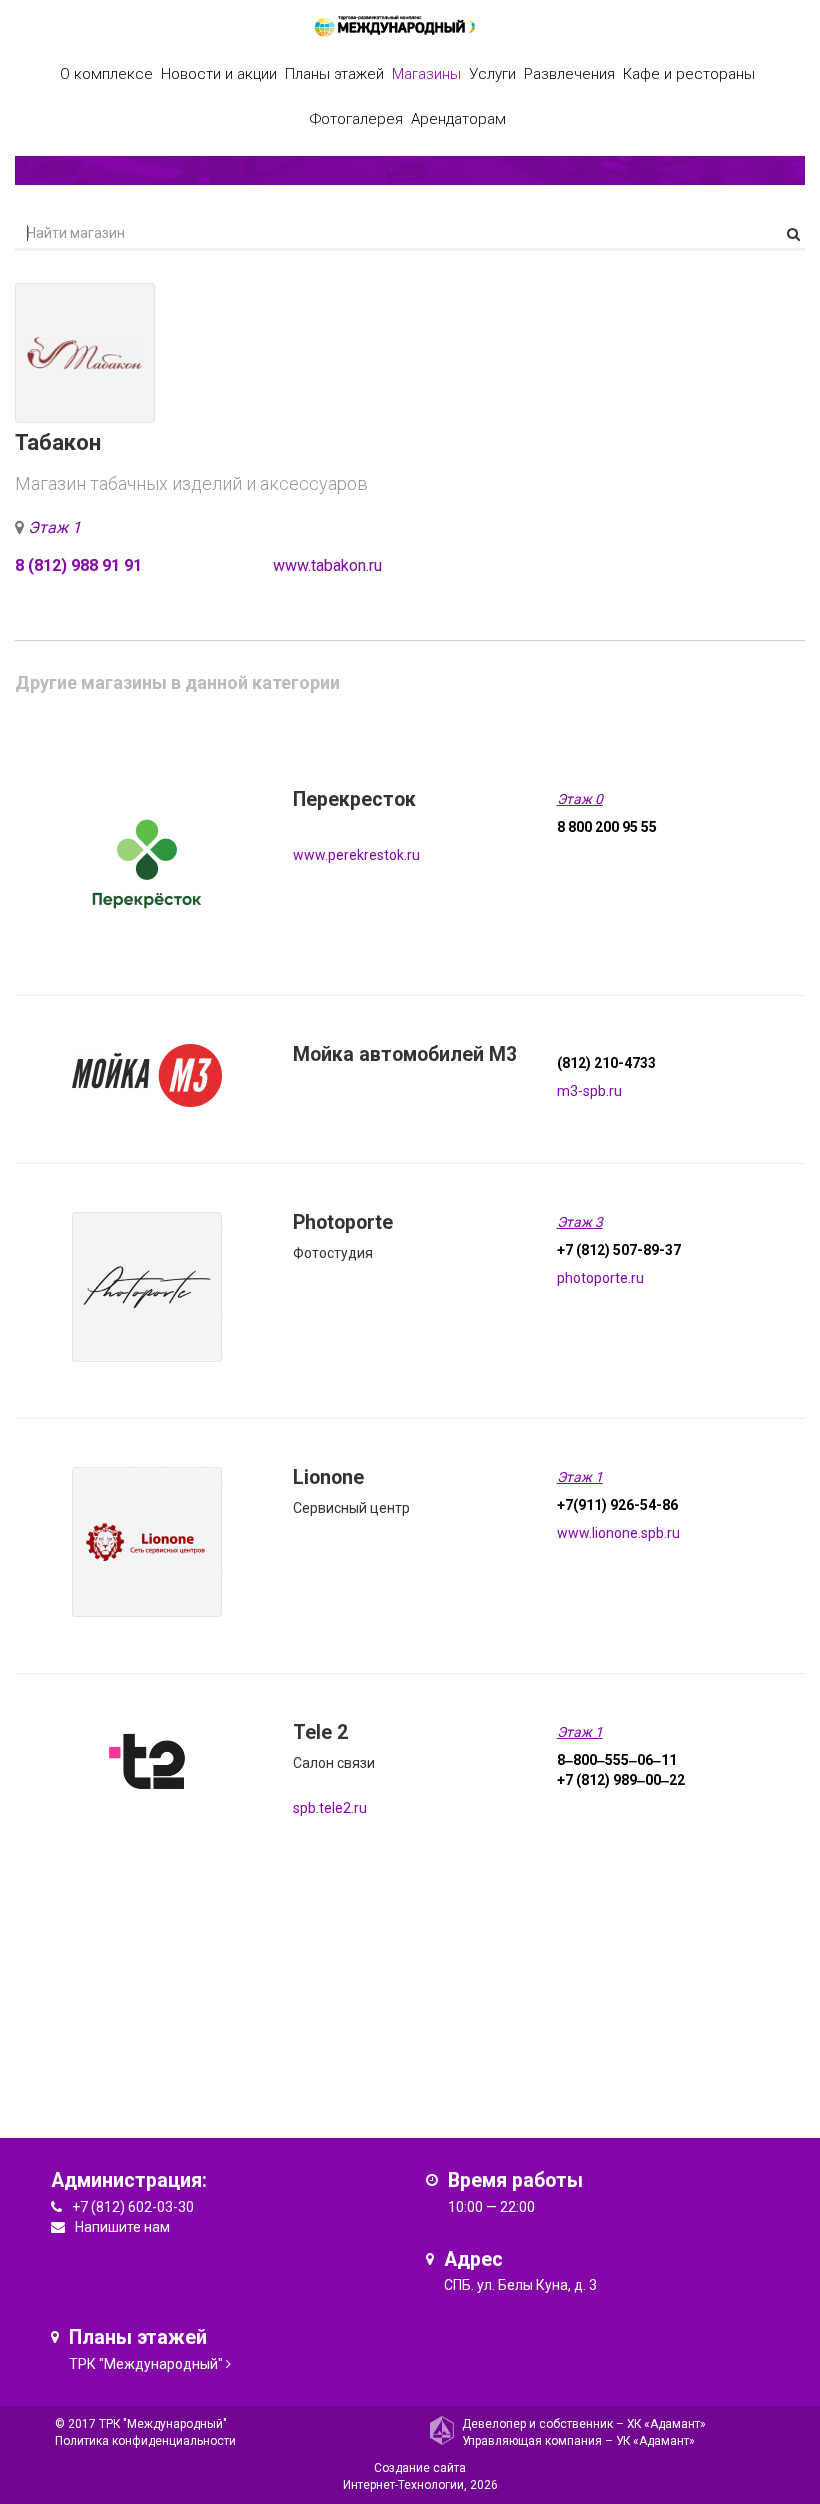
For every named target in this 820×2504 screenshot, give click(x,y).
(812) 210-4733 (606, 1063)
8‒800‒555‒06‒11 (617, 1760)
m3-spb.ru (589, 1091)
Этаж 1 (54, 527)
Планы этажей (334, 74)
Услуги (492, 74)
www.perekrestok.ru (356, 855)
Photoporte (343, 1222)
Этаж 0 (580, 799)
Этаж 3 (580, 1222)
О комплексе (106, 74)
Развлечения (569, 74)
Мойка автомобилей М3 (405, 1054)
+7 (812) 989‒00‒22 (621, 1780)
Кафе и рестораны (689, 74)
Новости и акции (219, 74)
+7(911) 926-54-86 (617, 1505)
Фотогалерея (356, 119)
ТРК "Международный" (146, 2364)
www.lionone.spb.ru (618, 1533)
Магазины (426, 74)
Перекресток (354, 799)
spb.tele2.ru (330, 1808)
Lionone (328, 1477)
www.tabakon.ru (327, 565)
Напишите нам (122, 2227)
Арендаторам (458, 119)
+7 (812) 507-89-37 (619, 1250)
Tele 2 (320, 1732)
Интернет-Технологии (403, 2485)
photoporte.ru (600, 1278)
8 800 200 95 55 (607, 827)
